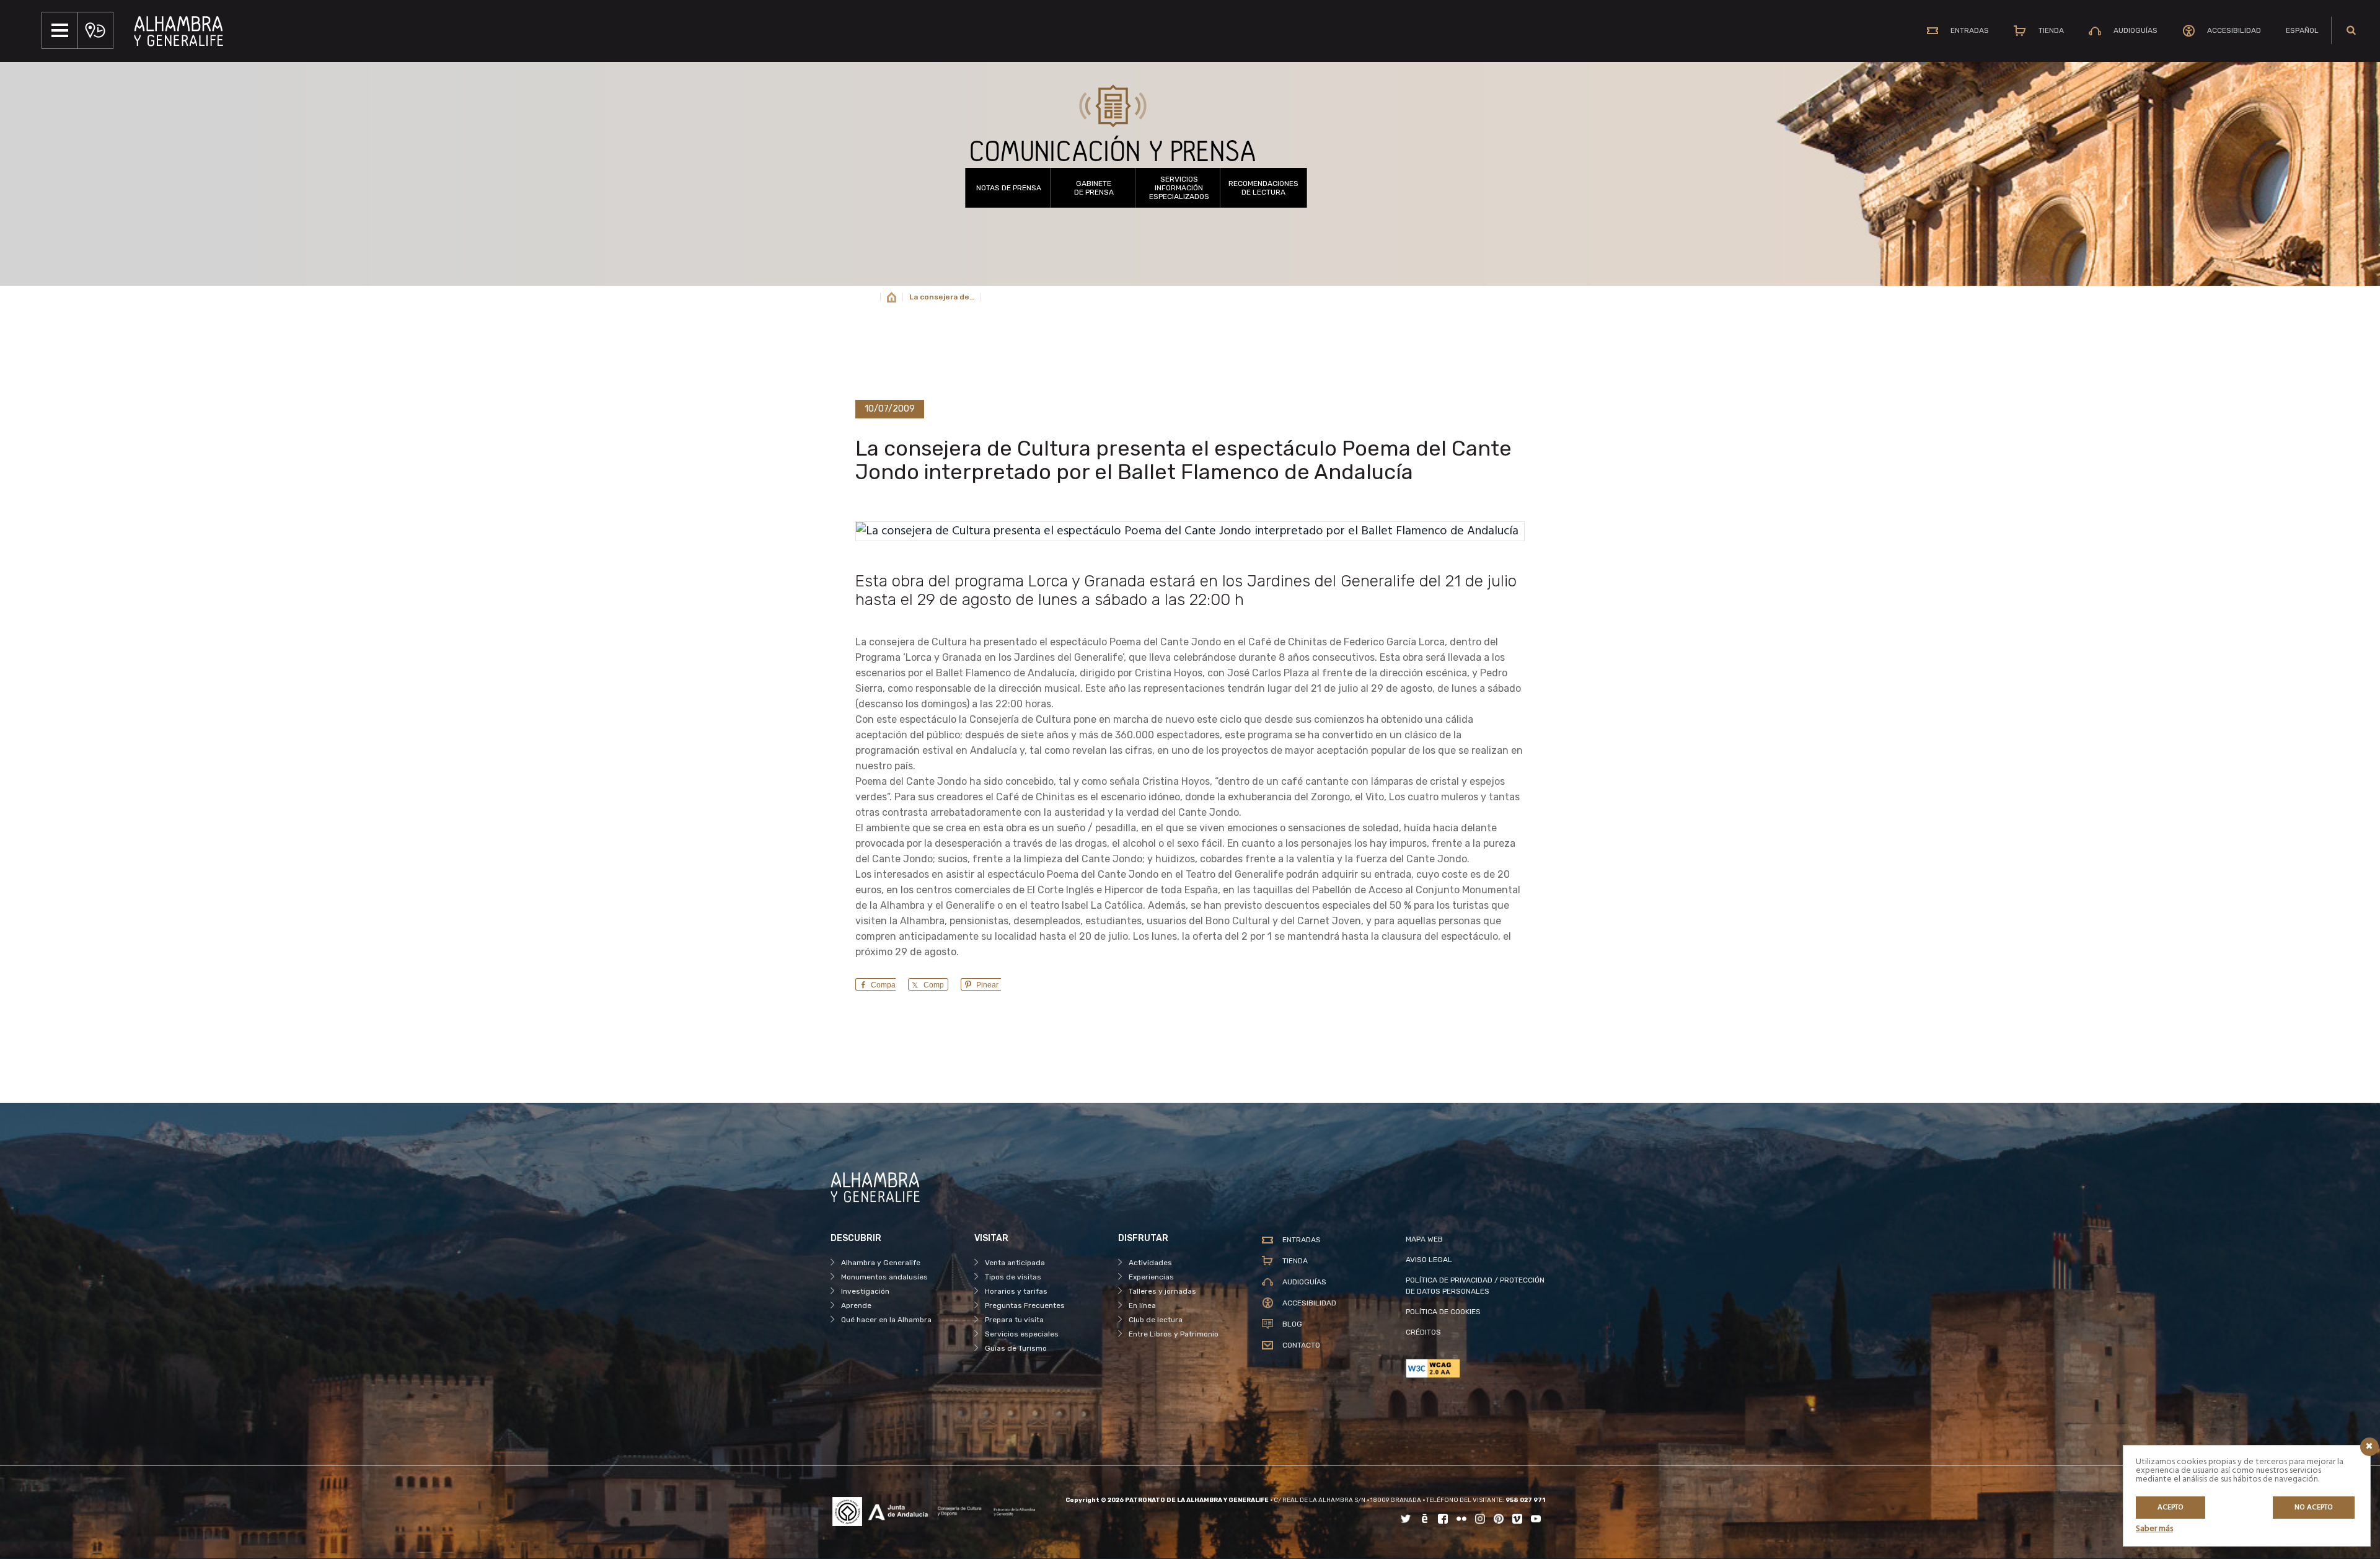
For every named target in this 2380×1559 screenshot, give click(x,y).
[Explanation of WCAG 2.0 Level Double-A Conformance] (1478, 1368)
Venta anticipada (1015, 1263)
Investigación (865, 1291)
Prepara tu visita (1014, 1320)
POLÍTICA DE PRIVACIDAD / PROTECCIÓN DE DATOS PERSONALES (1475, 1286)
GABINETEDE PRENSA (1094, 188)
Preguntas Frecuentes (1025, 1305)
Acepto (2171, 1508)
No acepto (2314, 1508)
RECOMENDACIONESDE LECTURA (1263, 188)
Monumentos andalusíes (884, 1277)
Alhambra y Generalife (881, 1263)
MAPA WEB (1424, 1239)
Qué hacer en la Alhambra (886, 1320)
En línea (1142, 1305)
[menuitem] (2302, 30)
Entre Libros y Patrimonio (1174, 1334)
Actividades (1150, 1263)
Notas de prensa (1009, 188)
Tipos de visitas (1013, 1277)
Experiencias (1151, 1277)
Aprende (856, 1305)
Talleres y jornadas (1162, 1291)
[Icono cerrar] (2369, 1447)
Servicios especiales (1022, 1334)
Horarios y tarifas (1016, 1291)
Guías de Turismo (1016, 1348)
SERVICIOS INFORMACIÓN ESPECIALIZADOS (1179, 188)
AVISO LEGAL (1429, 1260)
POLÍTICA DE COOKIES (1443, 1312)
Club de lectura (1156, 1320)
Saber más (2154, 1529)
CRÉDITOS (1423, 1332)
